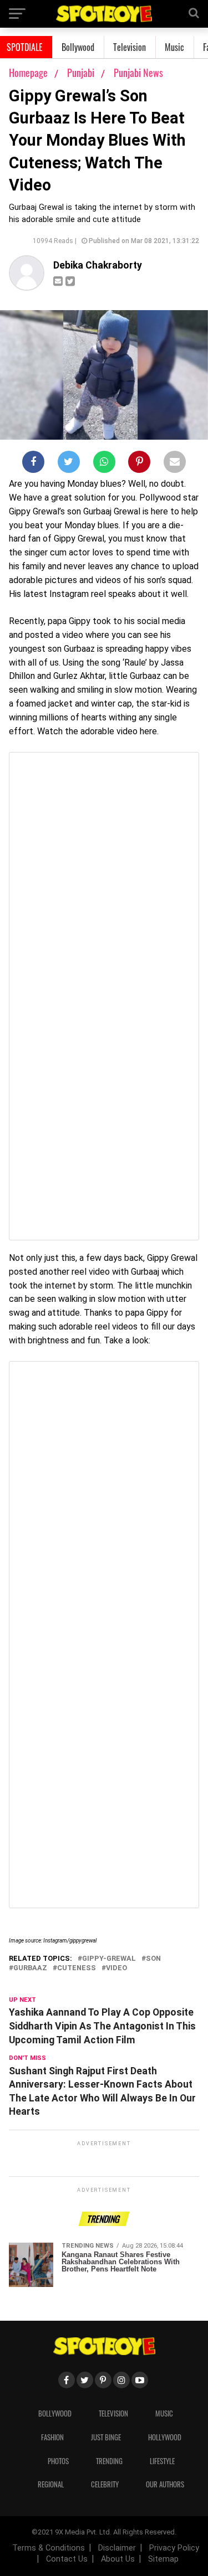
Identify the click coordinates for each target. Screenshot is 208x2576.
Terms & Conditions (49, 2548)
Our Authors (165, 2484)
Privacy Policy (174, 2548)
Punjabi (82, 73)
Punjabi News (138, 73)
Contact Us (67, 2559)
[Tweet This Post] (69, 464)
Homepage (28, 73)
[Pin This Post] (139, 464)
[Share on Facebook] (33, 464)
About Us (118, 2559)
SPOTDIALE (25, 47)
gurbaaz (30, 1968)
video (116, 1968)
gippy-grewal (109, 1959)
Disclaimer (117, 2548)
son (153, 1959)
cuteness (77, 1968)
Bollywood (78, 47)
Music (174, 47)
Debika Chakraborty (98, 265)
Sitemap (163, 2559)
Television (130, 47)
